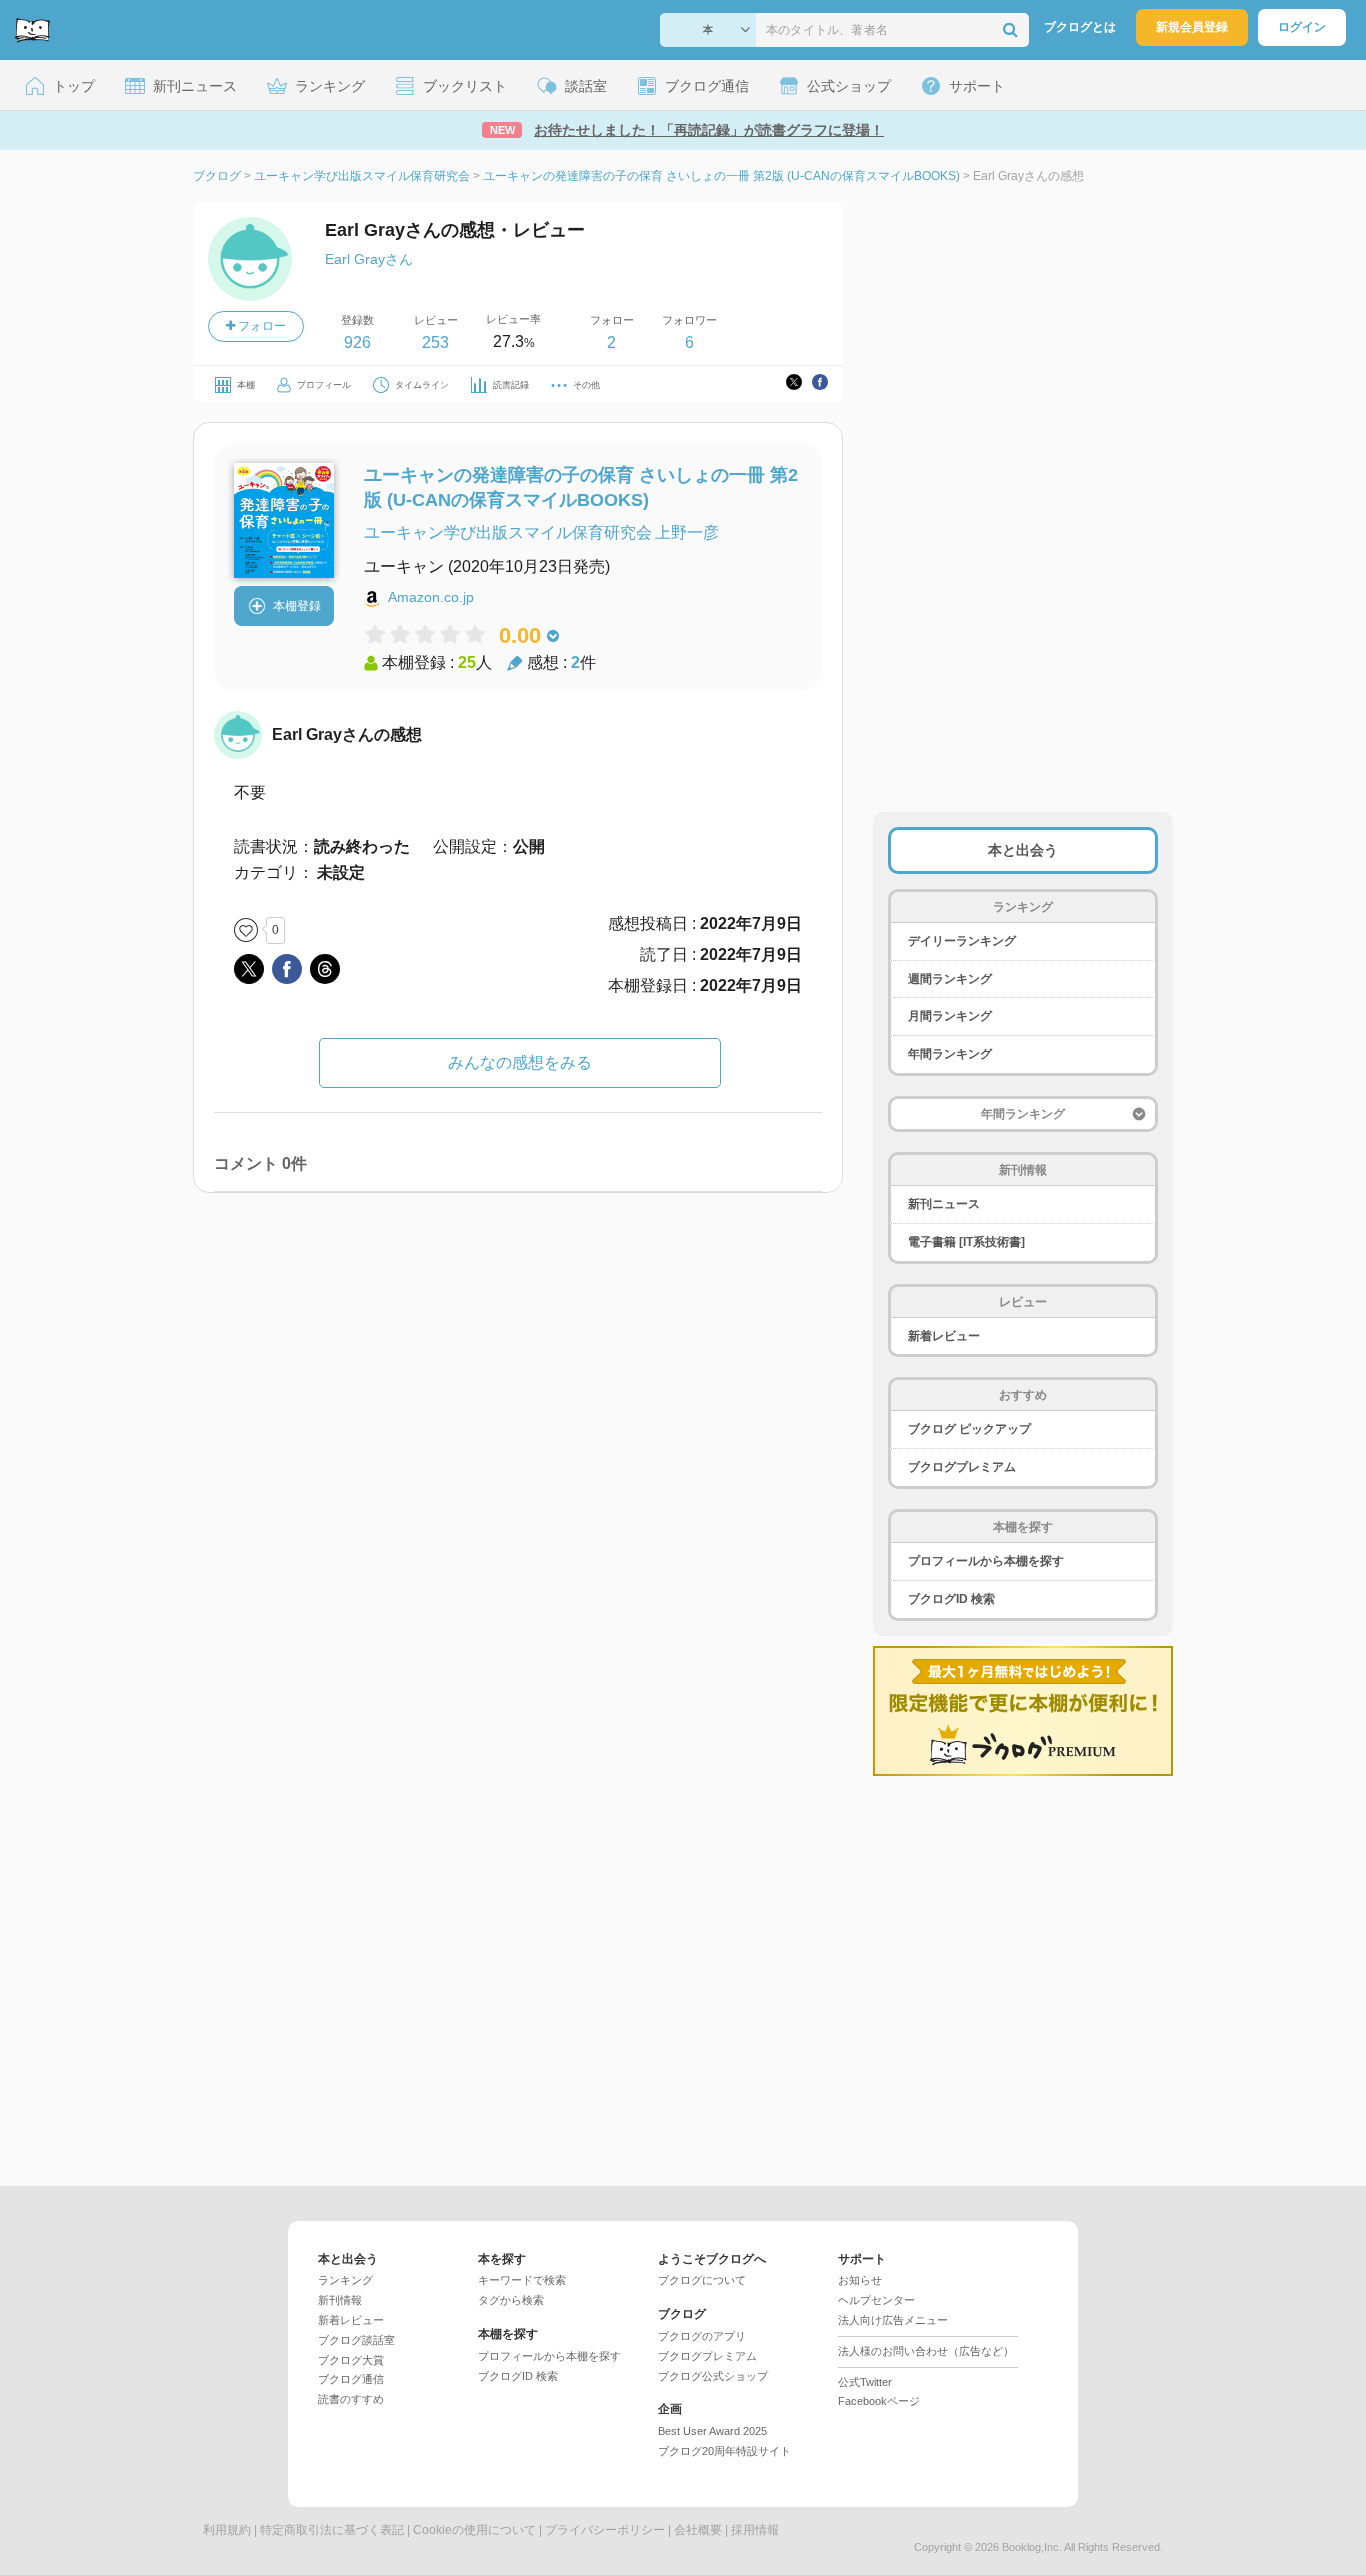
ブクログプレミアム (962, 1467)
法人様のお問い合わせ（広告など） (926, 2351)
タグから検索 (511, 2300)
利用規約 (227, 2530)
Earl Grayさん (369, 259)
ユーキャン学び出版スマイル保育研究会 (508, 532)
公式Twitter (865, 2382)
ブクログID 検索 (951, 1599)
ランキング (345, 2280)
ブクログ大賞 (351, 2360)
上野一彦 (687, 532)
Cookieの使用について (474, 2530)
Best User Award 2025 (712, 2431)
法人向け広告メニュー (893, 2320)
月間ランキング (950, 1016)
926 (357, 342)
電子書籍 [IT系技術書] (966, 1242)
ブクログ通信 (351, 2379)
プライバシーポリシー (605, 2530)
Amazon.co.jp (431, 597)
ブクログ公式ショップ (713, 2376)
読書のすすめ (351, 2399)
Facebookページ (879, 2401)
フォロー (260, 326)
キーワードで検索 (522, 2280)
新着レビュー (944, 1336)
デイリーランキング (962, 941)
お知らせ (860, 2280)
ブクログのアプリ (702, 2336)
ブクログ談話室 (356, 2340)
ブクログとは (1080, 27)
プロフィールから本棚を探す (986, 1561)
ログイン (1302, 27)
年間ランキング (950, 1054)
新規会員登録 (1192, 27)
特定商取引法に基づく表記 (332, 2530)
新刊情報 (340, 2300)
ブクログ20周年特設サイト (724, 2451)
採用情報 (755, 2530)
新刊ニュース (944, 1204)
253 (435, 342)
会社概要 (698, 2530)
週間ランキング (950, 979)
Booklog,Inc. (1032, 2547)
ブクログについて (702, 2280)
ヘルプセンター (876, 2300)
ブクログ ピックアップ (969, 1429)
